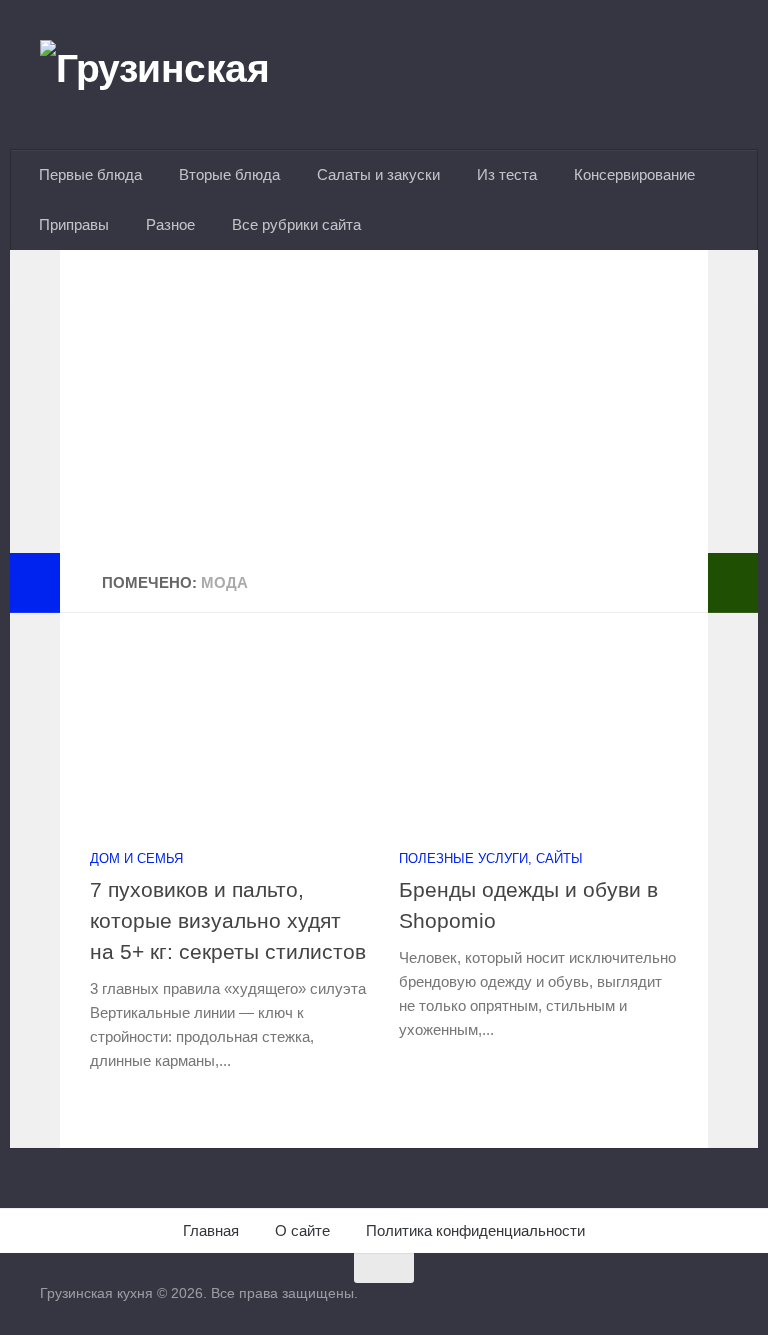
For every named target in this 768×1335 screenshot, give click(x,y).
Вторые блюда (229, 174)
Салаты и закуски (378, 174)
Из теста (507, 174)
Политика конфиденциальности (475, 1230)
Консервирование (634, 174)
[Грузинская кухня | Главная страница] (180, 75)
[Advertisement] (384, 413)
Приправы (74, 224)
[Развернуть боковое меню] (35, 583)
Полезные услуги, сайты (491, 858)
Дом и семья (136, 858)
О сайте (302, 1230)
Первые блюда (90, 174)
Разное (170, 224)
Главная (211, 1230)
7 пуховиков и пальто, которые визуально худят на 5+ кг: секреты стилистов (228, 920)
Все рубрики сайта (296, 224)
